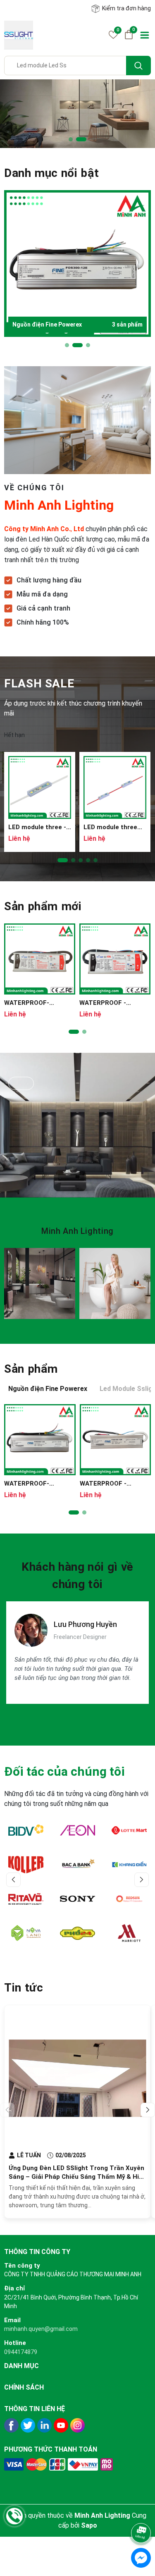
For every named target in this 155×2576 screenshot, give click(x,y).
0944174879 (21, 2352)
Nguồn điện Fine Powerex (77, 324)
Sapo (89, 2525)
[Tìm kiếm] (138, 66)
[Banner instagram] (40, 1283)
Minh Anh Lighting (77, 1231)
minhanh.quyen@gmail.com (41, 2329)
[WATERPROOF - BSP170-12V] (115, 959)
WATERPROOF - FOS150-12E (103, 1484)
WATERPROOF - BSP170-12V (103, 1003)
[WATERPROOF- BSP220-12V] (40, 959)
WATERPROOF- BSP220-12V (27, 1003)
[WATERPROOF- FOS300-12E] (40, 1440)
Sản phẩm (31, 1369)
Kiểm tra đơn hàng (126, 8)
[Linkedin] (44, 2425)
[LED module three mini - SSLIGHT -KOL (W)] (115, 787)
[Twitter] (28, 2425)
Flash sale (39, 683)
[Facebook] (11, 2425)
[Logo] (19, 35)
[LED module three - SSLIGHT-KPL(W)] (40, 787)
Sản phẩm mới (43, 906)
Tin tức (24, 1988)
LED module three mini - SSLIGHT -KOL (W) (114, 827)
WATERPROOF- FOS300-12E (27, 1484)
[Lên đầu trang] (142, 2511)
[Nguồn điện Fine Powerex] (77, 264)
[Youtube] (61, 2425)
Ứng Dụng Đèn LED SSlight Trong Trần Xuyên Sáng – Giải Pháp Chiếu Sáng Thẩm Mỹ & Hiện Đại (77, 2177)
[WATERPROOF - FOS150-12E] (116, 1440)
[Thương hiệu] (28, 1830)
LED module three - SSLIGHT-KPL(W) (37, 827)
